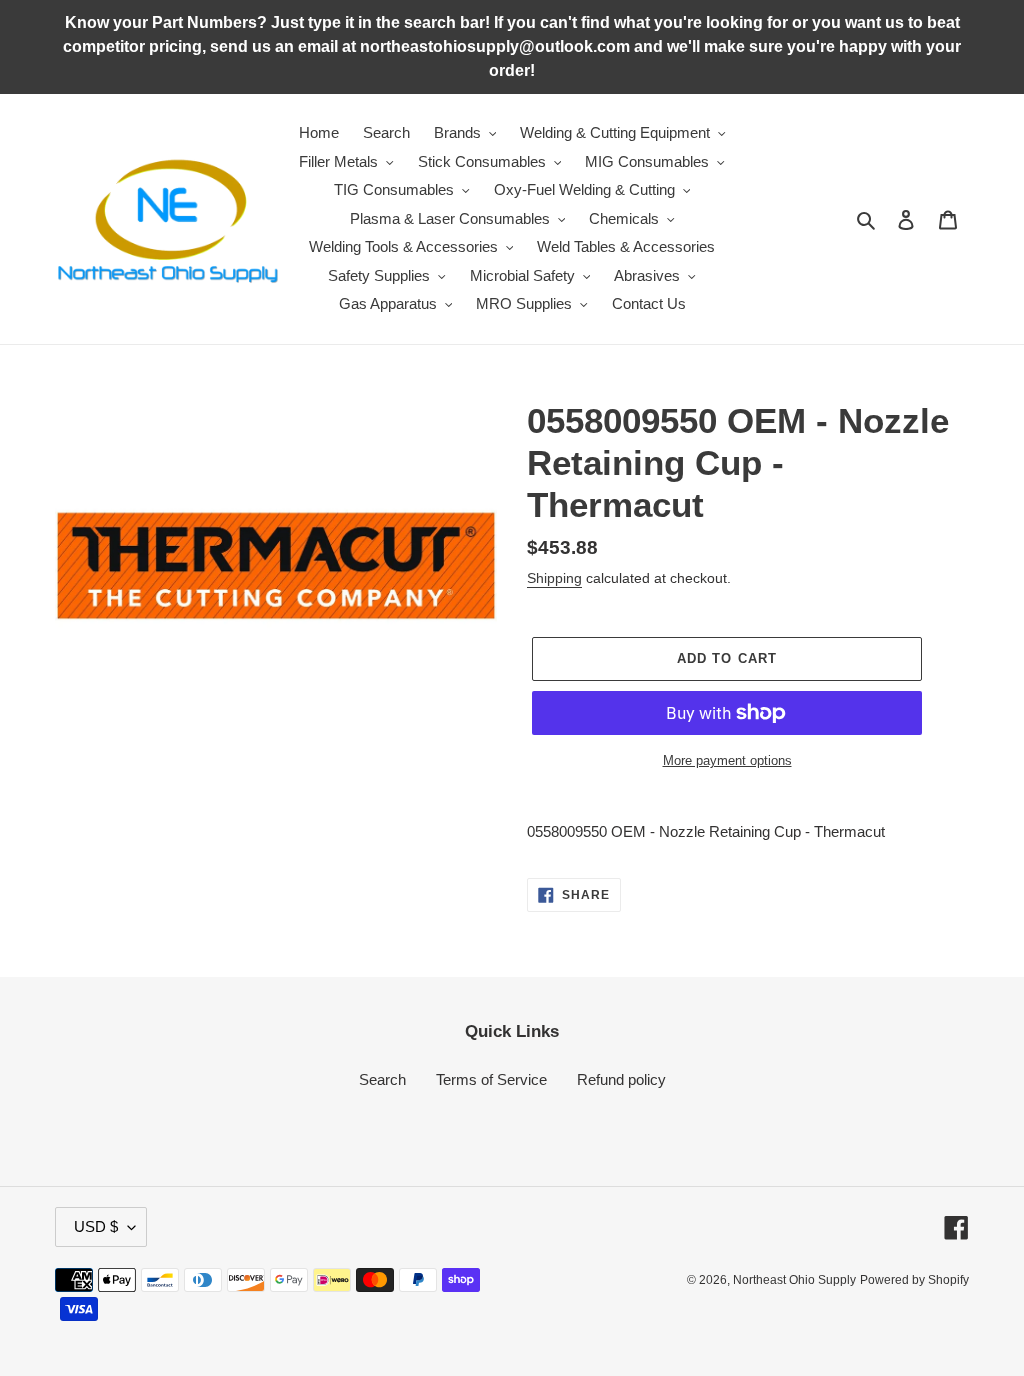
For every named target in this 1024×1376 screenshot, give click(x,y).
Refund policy (621, 1079)
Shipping (554, 578)
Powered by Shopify (914, 1280)
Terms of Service (491, 1079)
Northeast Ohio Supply (794, 1280)
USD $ (96, 1226)
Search (382, 1079)
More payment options (727, 760)
